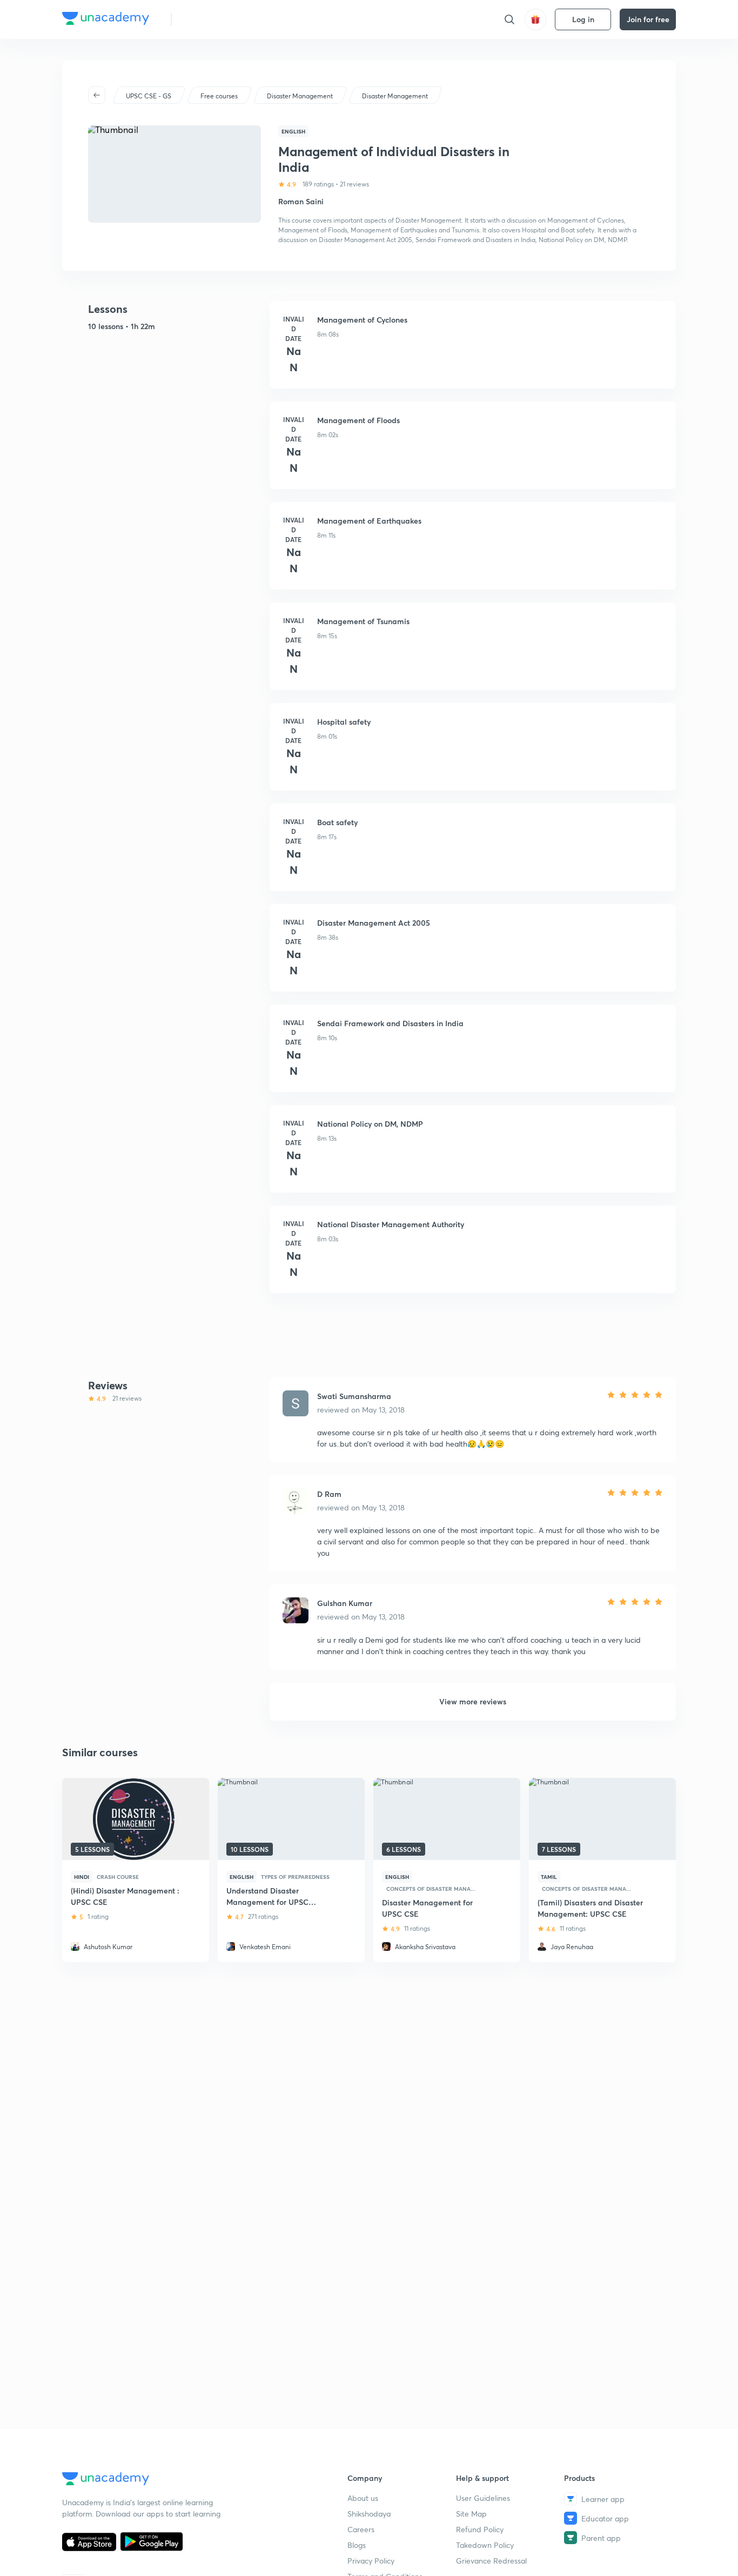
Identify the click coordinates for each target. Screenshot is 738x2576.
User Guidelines (483, 2498)
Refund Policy (480, 2529)
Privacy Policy (371, 2561)
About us (363, 2498)
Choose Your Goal (228, 19)
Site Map (471, 2514)
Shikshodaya (369, 2514)
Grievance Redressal (491, 2561)
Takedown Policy (485, 2545)
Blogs (357, 2545)
